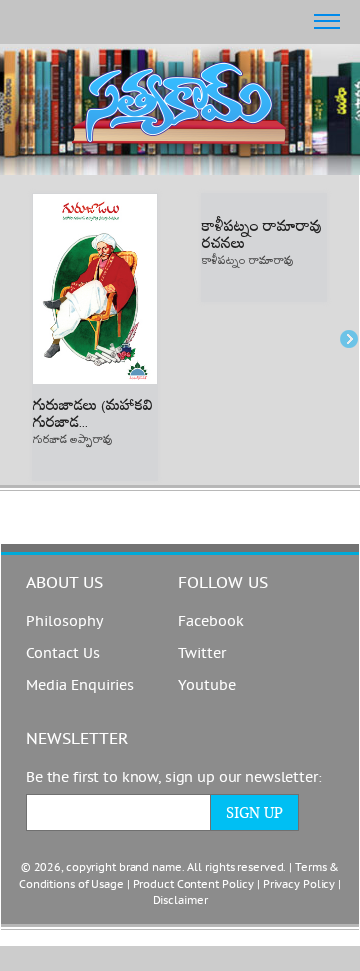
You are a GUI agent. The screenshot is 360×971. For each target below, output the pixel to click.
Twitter (202, 653)
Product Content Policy (194, 884)
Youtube (207, 685)
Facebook (211, 621)
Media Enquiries (80, 685)
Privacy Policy (299, 884)
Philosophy (64, 621)
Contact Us (63, 653)
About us (64, 583)
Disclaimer (180, 900)
